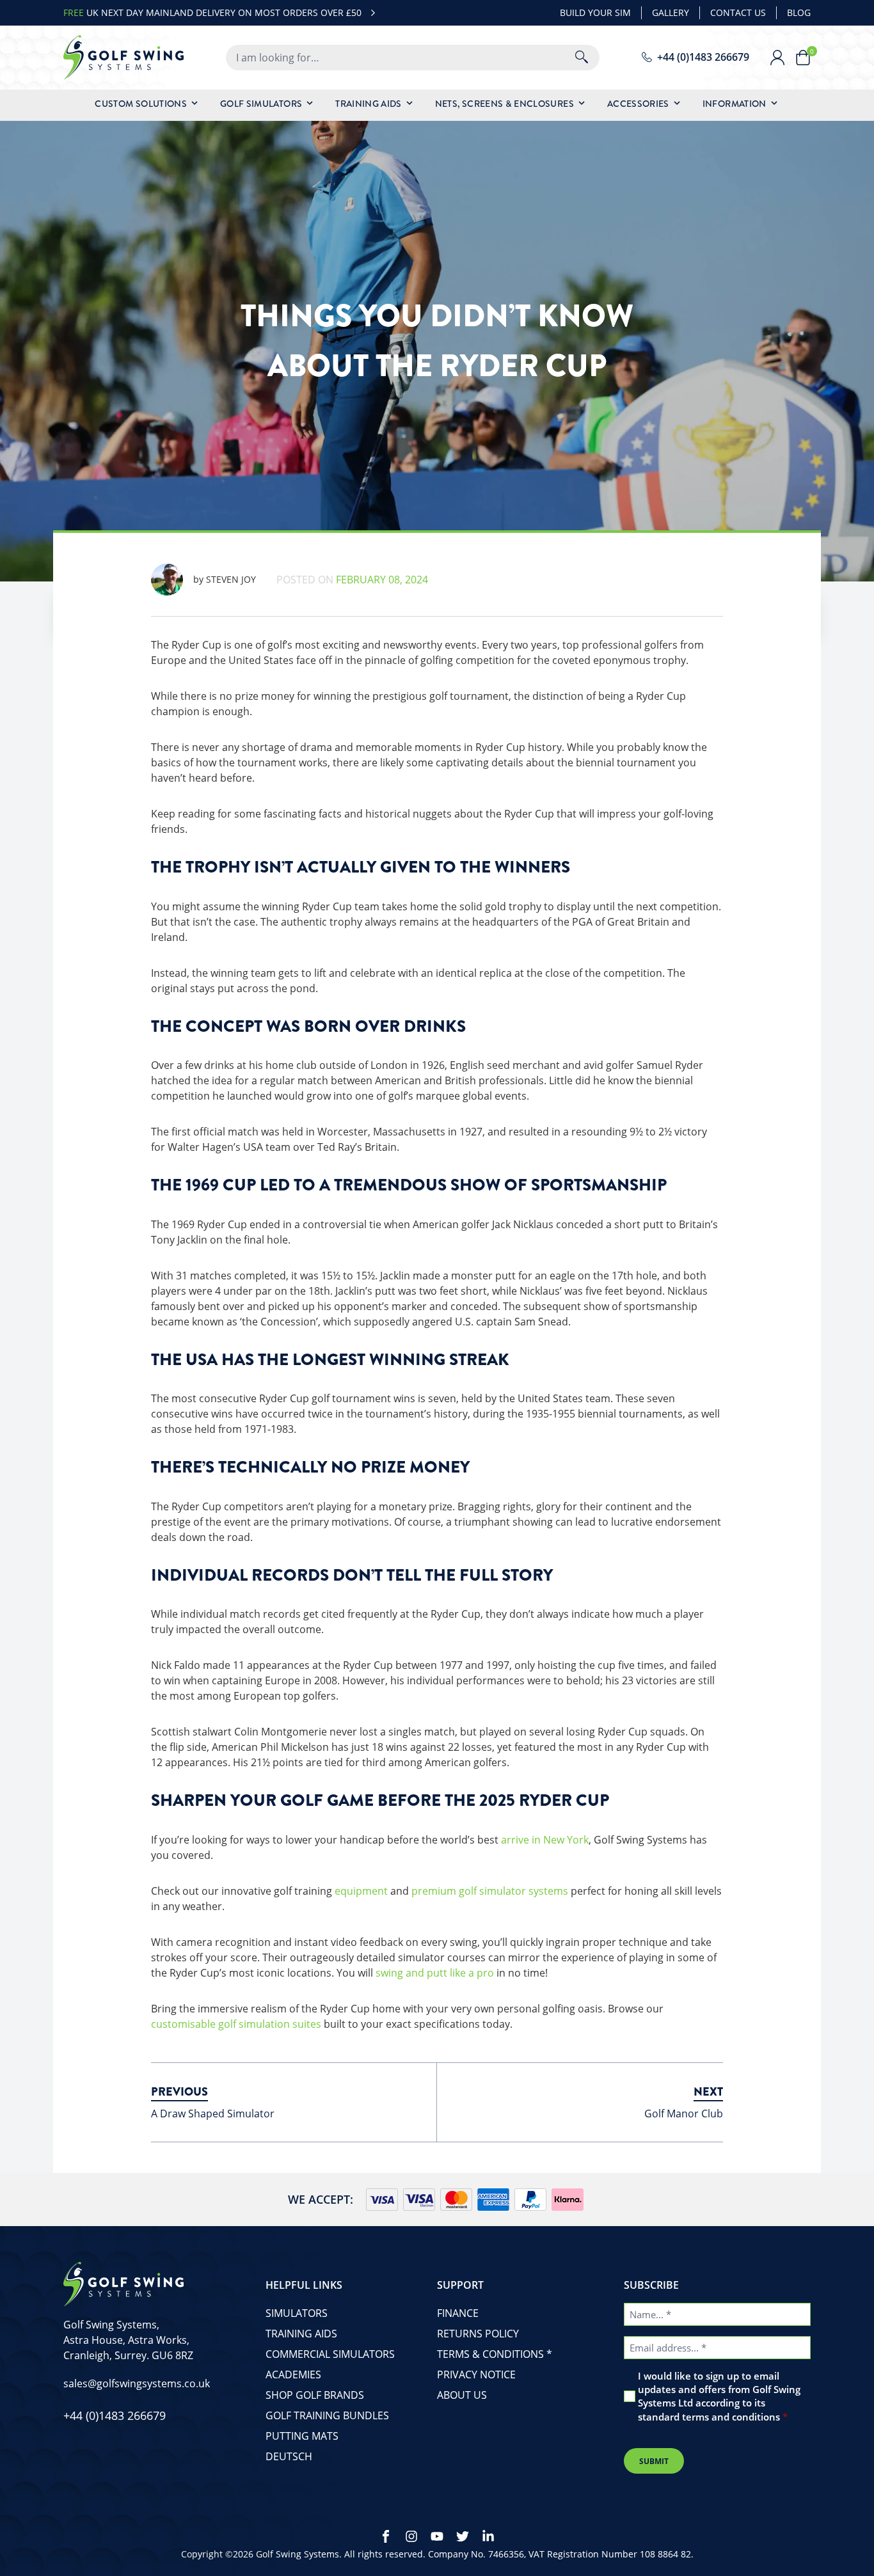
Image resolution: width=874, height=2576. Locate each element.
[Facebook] (386, 2536)
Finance (458, 2313)
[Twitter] (463, 2536)
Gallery (671, 12)
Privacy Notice (476, 2375)
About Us (462, 2395)
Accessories (638, 104)
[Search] (582, 58)
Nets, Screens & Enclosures (505, 104)
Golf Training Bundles (327, 2415)
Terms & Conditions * (495, 2354)
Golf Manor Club (684, 2114)
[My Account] (783, 58)
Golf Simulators (261, 104)
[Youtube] (437, 2536)
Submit (654, 2461)
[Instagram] (411, 2536)
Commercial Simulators (330, 2354)
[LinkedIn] (488, 2536)
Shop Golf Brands (315, 2395)
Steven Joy (225, 579)
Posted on (352, 580)
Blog (799, 12)
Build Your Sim (595, 12)
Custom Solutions (141, 104)
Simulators (297, 2313)
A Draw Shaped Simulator (213, 2114)
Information (735, 104)
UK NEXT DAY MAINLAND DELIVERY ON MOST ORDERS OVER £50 (212, 12)
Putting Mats (302, 2436)
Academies (293, 2375)
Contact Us (738, 12)
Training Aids (369, 104)
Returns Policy (478, 2334)
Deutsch (289, 2456)
